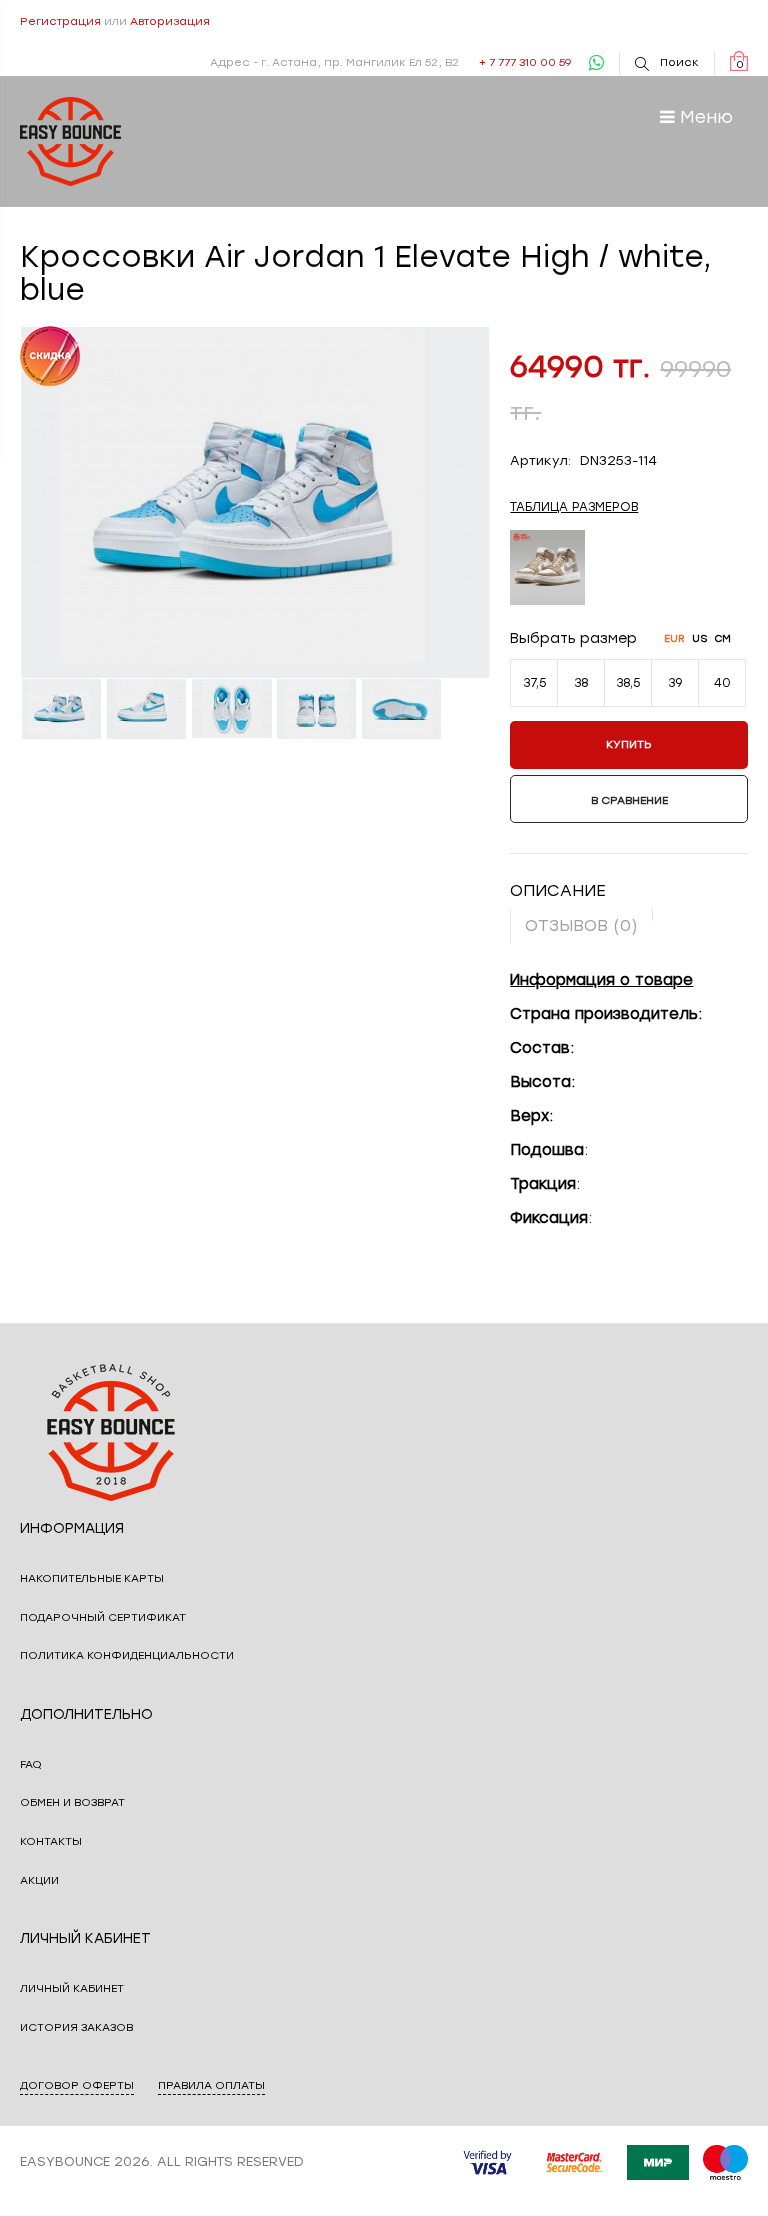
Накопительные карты (92, 1578)
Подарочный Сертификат (103, 1617)
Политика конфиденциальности (127, 1655)
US (699, 638)
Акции (39, 1880)
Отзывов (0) (581, 925)
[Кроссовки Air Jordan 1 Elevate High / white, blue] (62, 709)
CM (722, 638)
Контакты (51, 1841)
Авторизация (170, 21)
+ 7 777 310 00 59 (525, 62)
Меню (704, 117)
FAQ (31, 1764)
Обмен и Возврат (72, 1802)
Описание (558, 890)
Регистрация (60, 21)
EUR (674, 638)
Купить (629, 744)
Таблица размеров (574, 507)
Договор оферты (77, 2085)
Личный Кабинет (72, 1988)
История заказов (76, 2027)
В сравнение (629, 800)
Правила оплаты (211, 2085)
